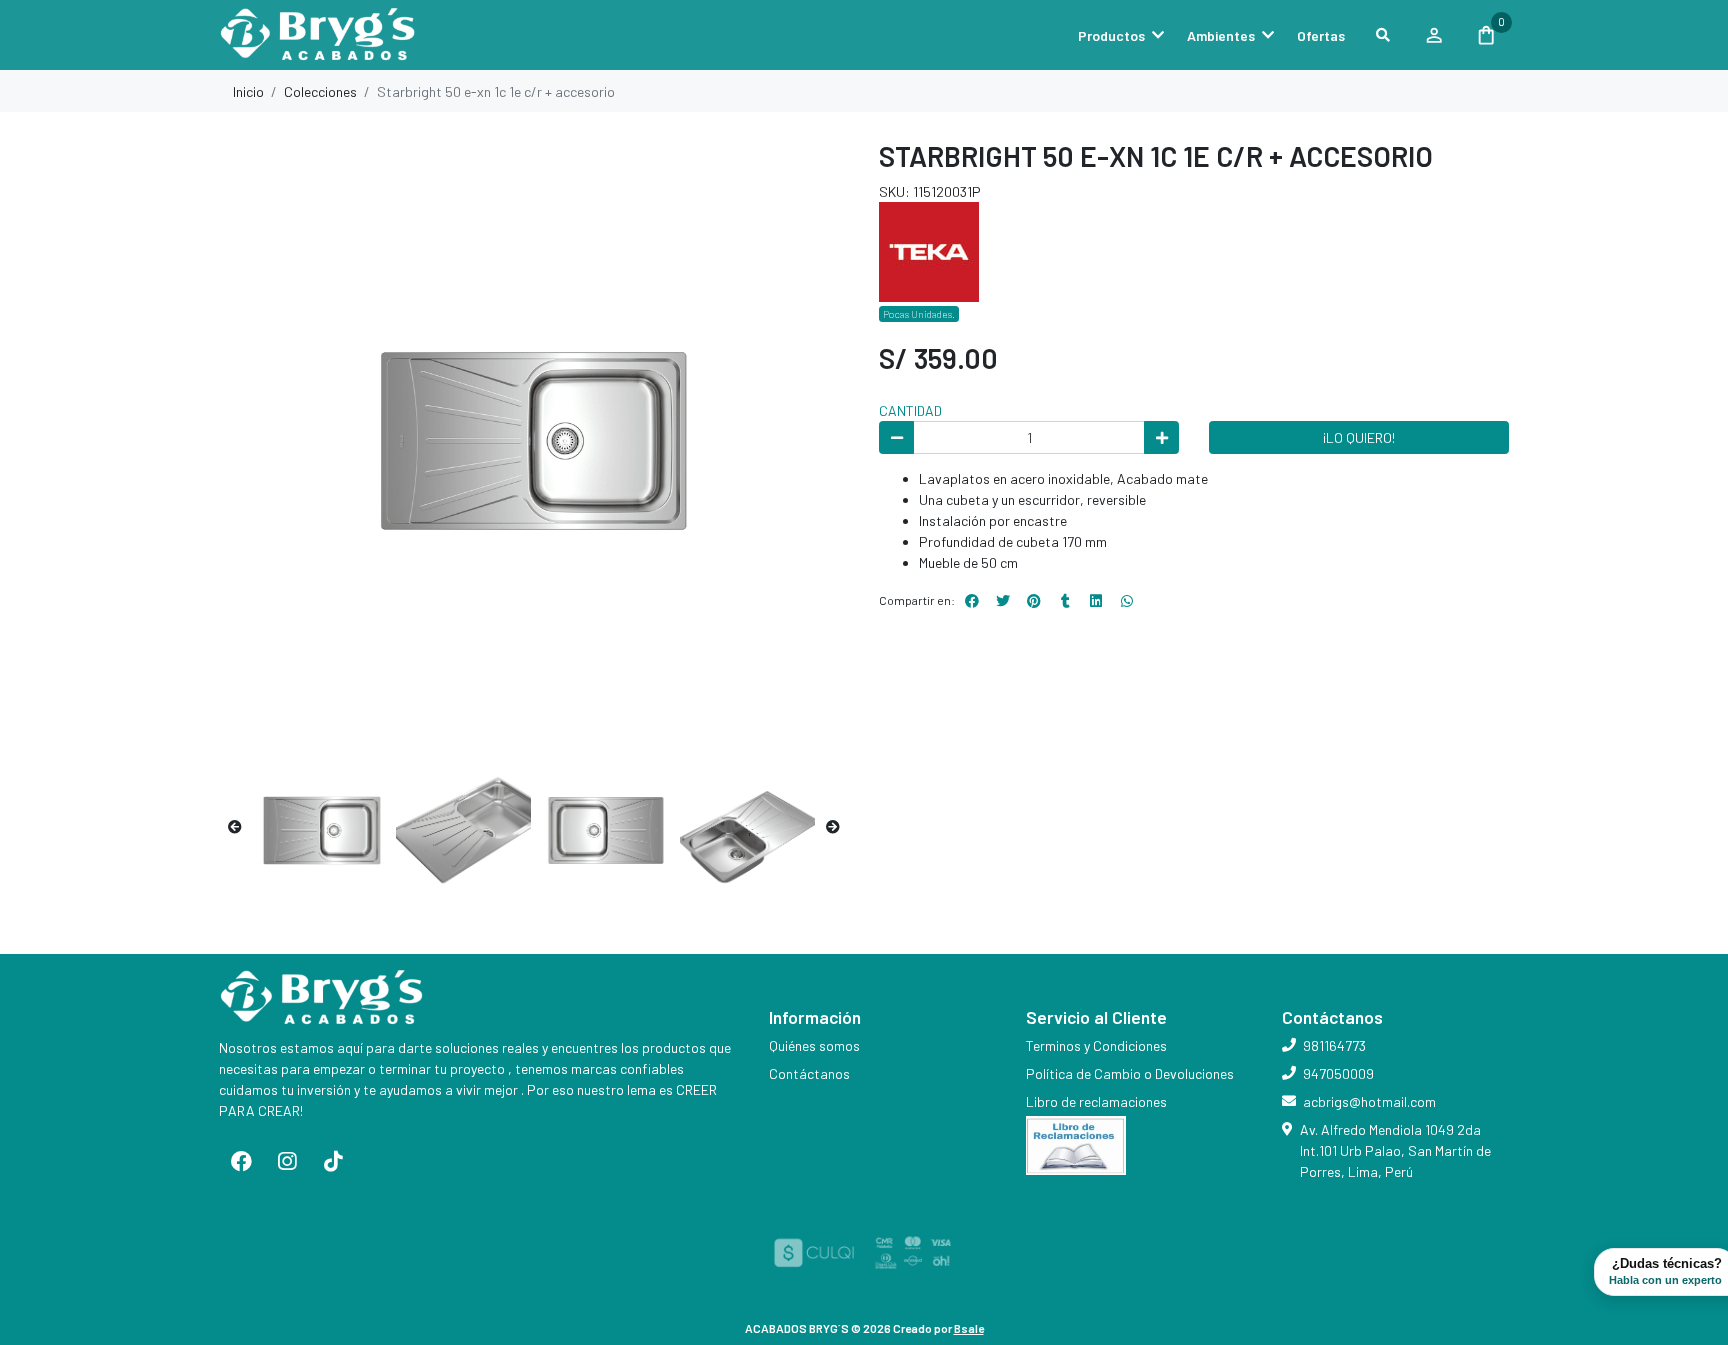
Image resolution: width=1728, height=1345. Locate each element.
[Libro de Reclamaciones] (1076, 1143)
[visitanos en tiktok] (333, 1161)
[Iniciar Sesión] (1433, 35)
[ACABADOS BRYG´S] (319, 35)
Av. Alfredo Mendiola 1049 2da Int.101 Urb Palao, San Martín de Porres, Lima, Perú (1395, 1150)
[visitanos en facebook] (242, 1161)
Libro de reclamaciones (1096, 1101)
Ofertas (1321, 35)
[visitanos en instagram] (287, 1161)
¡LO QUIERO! (1359, 437)
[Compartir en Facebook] (972, 601)
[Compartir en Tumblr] (1065, 601)
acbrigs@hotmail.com (1369, 1101)
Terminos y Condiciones (1096, 1045)
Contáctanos (809, 1073)
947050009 (1338, 1073)
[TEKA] (929, 249)
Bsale (969, 1328)
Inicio (248, 91)
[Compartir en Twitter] (1003, 601)
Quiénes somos (814, 1045)
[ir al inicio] (323, 998)
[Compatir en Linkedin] (1096, 601)
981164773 (1334, 1045)
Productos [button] (1111, 35)
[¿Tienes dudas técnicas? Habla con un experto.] (1127, 601)
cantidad (910, 410)
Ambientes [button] (1221, 35)
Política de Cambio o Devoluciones (1130, 1073)
